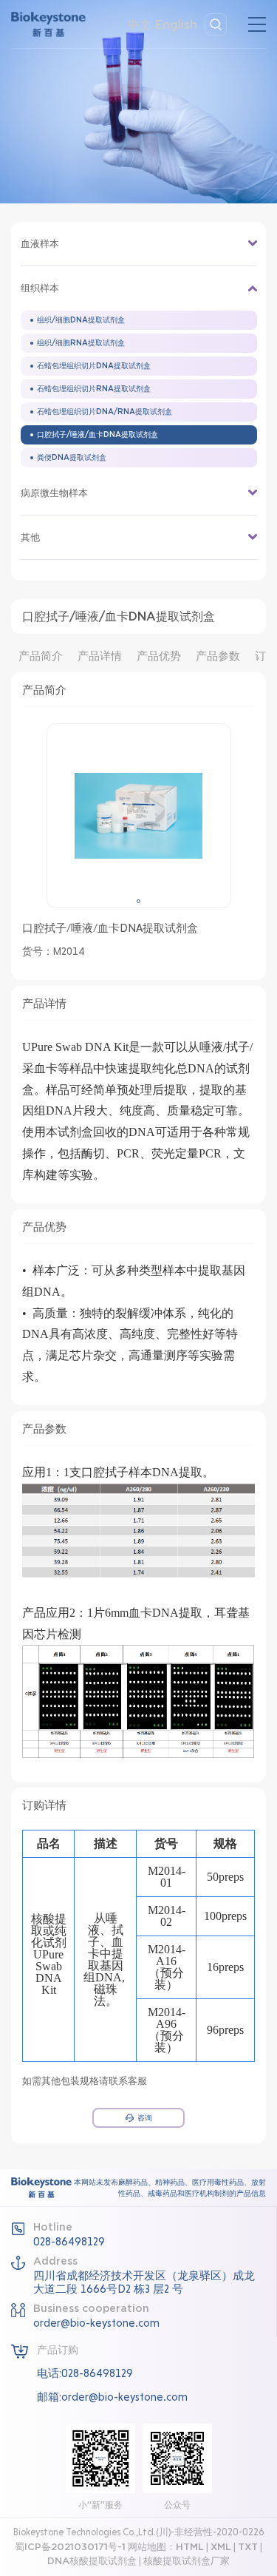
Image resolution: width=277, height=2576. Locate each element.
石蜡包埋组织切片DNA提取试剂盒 (94, 366)
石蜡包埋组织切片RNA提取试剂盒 (94, 389)
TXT (248, 2547)
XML (221, 2547)
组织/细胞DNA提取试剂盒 (81, 320)
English (176, 24)
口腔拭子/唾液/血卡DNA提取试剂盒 (98, 435)
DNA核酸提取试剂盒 (92, 2561)
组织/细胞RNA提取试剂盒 (81, 343)
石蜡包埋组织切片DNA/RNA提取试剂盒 (105, 412)
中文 (140, 24)
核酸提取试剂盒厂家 (187, 2561)
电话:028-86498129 (85, 2373)
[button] (138, 901)
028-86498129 (69, 2242)
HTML (190, 2547)
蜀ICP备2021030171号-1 (70, 2547)
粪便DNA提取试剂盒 (72, 457)
